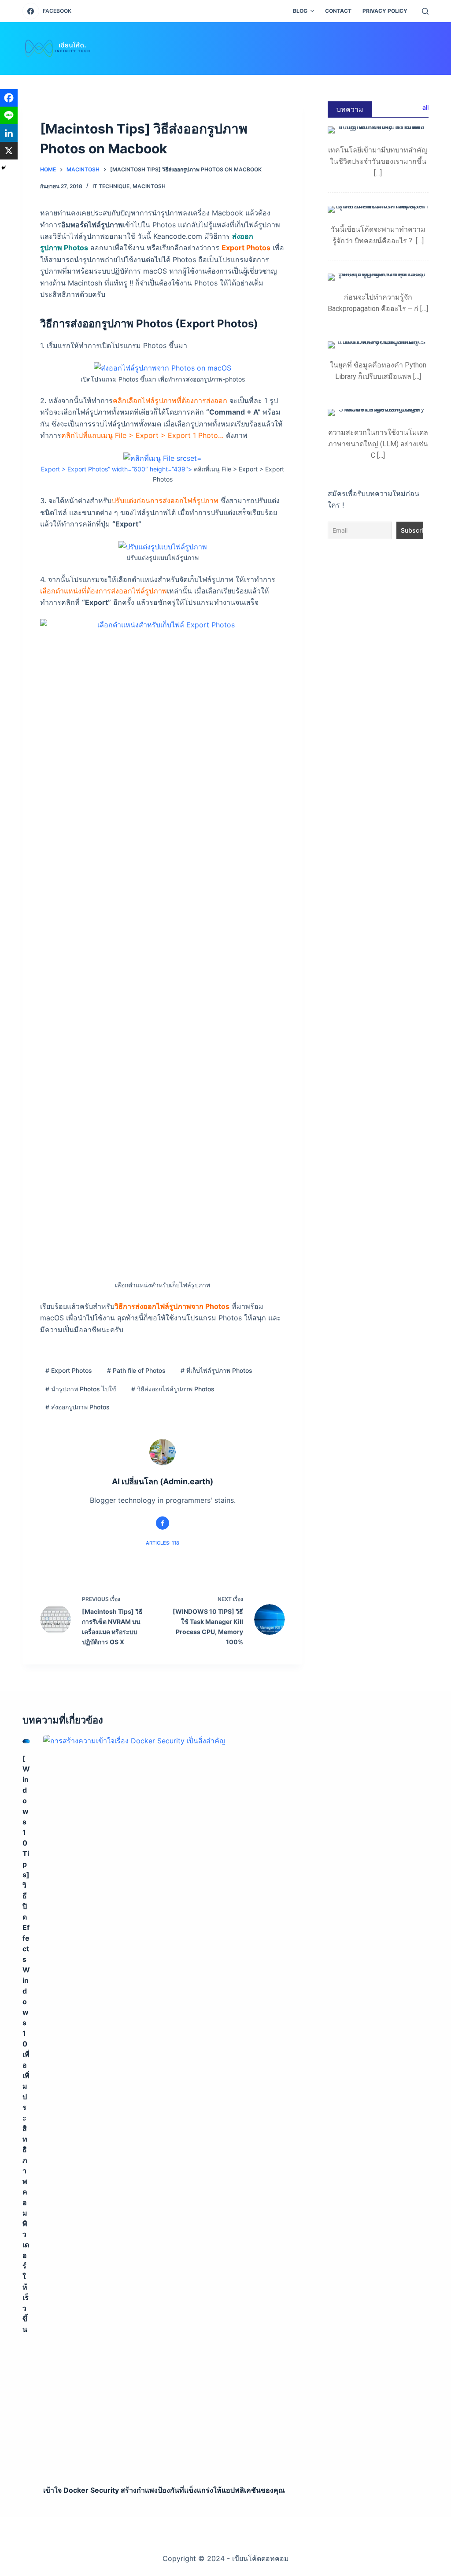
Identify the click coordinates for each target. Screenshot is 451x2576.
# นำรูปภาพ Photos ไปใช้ (81, 1389)
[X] (9, 151)
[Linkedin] (9, 133)
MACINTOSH (149, 186)
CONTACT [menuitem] (338, 11)
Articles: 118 (163, 1543)
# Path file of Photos (136, 1370)
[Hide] (4, 168)
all (425, 107)
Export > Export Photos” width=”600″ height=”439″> (116, 469)
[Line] (9, 115)
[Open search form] (425, 11)
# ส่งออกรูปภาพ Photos (78, 1407)
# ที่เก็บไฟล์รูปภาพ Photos (216, 1370)
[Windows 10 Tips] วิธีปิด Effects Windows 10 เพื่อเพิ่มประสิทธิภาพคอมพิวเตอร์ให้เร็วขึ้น (26, 2044)
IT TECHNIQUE (111, 186)
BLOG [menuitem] (300, 11)
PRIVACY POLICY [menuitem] (385, 11)
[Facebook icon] (163, 1523)
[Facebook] (9, 98)
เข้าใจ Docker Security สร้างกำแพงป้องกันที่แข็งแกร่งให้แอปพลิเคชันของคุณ (164, 2490)
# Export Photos (69, 1370)
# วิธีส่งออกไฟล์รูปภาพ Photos (173, 1389)
